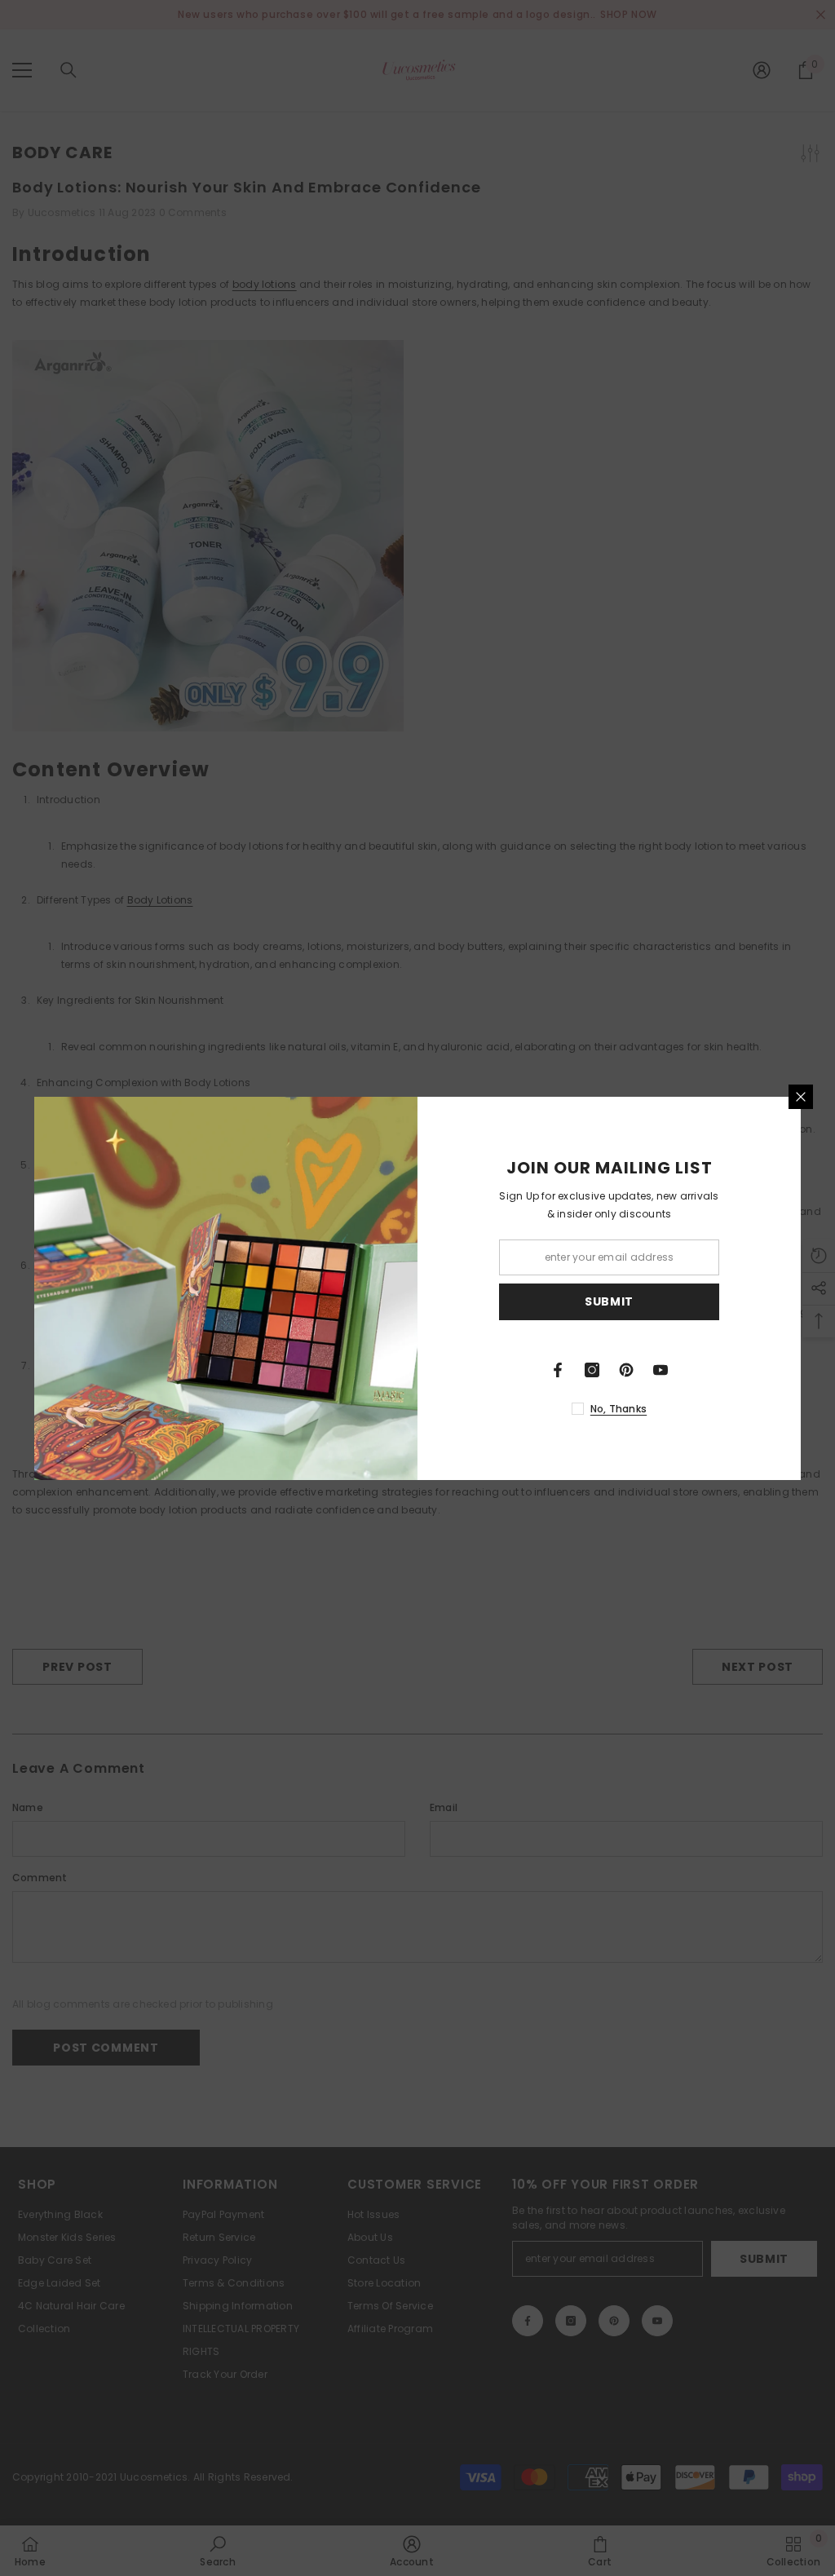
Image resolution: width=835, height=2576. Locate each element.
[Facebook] (558, 1370)
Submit (609, 1301)
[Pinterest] (626, 1370)
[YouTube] (660, 1370)
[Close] (801, 1097)
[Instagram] (592, 1370)
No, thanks (619, 1409)
